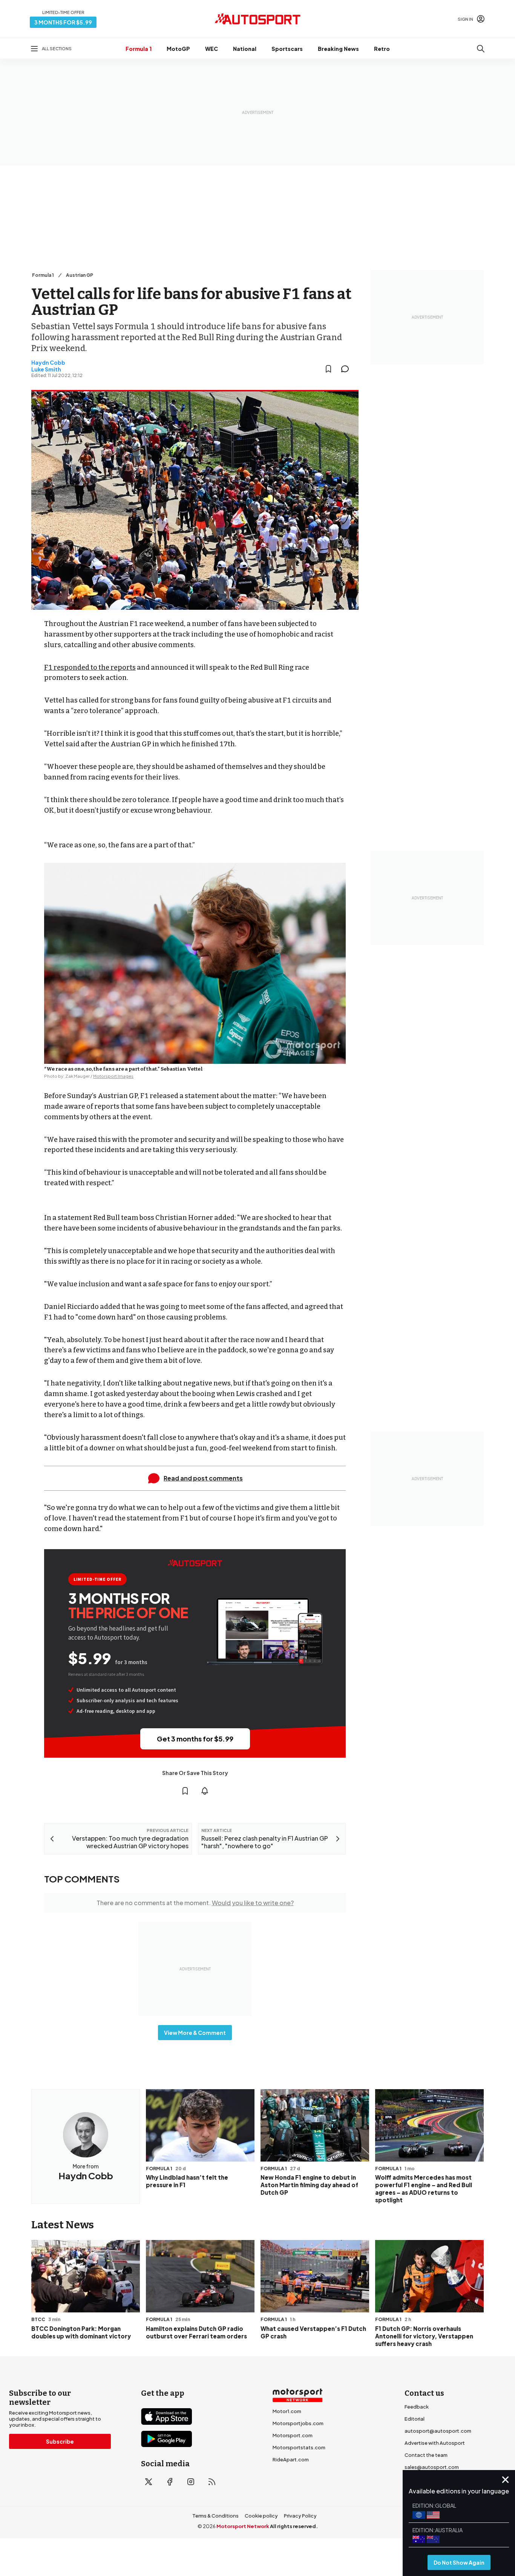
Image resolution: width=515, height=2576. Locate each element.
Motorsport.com (293, 2435)
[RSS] (212, 2482)
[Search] (481, 49)
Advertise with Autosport (435, 2443)
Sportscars (287, 49)
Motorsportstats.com (299, 2447)
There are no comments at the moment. (195, 1903)
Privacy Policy (300, 2516)
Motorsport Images (113, 1076)
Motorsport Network (243, 2526)
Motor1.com (287, 2411)
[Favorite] (328, 369)
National (245, 49)
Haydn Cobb (48, 362)
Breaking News (338, 49)
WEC (212, 49)
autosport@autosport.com (438, 2431)
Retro (382, 49)
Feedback (417, 2407)
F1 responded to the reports (90, 667)
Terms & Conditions (215, 2516)
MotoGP (178, 49)
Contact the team (426, 2455)
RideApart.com (291, 2459)
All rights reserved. (294, 2526)
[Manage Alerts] (205, 1791)
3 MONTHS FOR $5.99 (63, 22)
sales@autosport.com (432, 2467)
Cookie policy (261, 2516)
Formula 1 (139, 49)
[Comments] (347, 369)
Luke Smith (46, 369)
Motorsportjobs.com (298, 2423)
